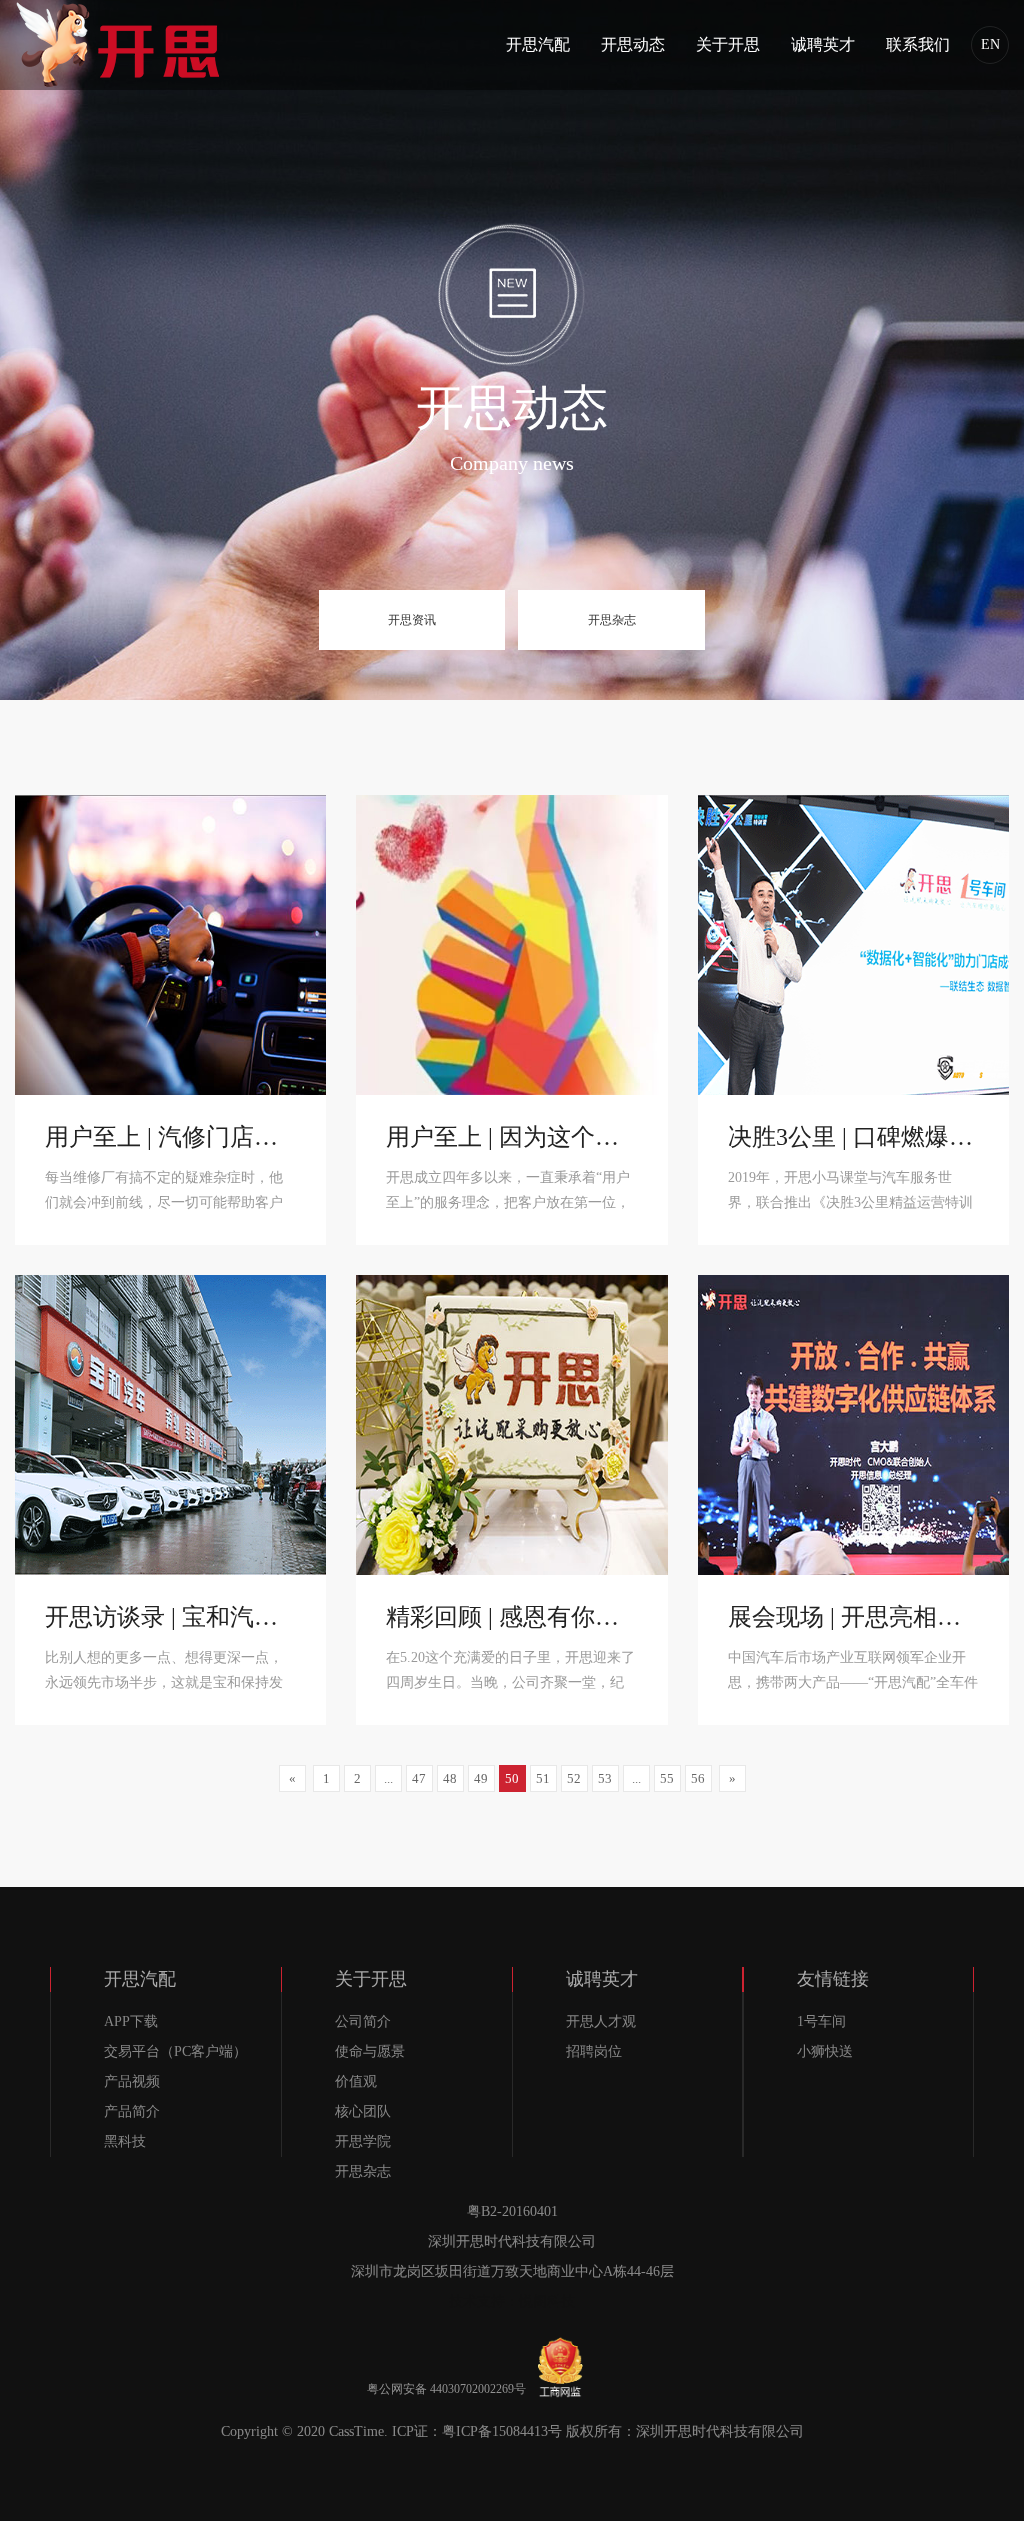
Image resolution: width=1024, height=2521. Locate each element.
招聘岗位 (594, 2051)
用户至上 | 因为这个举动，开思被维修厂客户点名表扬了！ (511, 1137)
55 (667, 1778)
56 (698, 1778)
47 (419, 1778)
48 (450, 1778)
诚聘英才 (823, 44)
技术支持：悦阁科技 (512, 2301)
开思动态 (633, 44)
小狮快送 (825, 2051)
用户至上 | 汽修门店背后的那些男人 (170, 1137)
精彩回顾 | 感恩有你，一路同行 (511, 1617)
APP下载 (131, 2021)
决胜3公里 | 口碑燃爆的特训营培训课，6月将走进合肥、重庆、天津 (853, 1137)
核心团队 (363, 2111)
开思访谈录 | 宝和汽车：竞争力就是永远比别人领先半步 (170, 1617)
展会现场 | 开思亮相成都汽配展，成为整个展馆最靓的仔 (853, 1617)
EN (990, 44)
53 (605, 1778)
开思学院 (363, 2141)
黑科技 (125, 2141)
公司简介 (363, 2021)
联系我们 (918, 44)
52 (574, 1778)
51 (543, 1778)
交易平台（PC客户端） (175, 2051)
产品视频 (132, 2081)
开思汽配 (538, 44)
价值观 (356, 2081)
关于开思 (728, 44)
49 (481, 1778)
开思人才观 (601, 2021)
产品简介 (132, 2111)
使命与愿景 (370, 2051)
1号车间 (821, 2021)
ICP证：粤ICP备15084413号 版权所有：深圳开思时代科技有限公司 (598, 2431)
